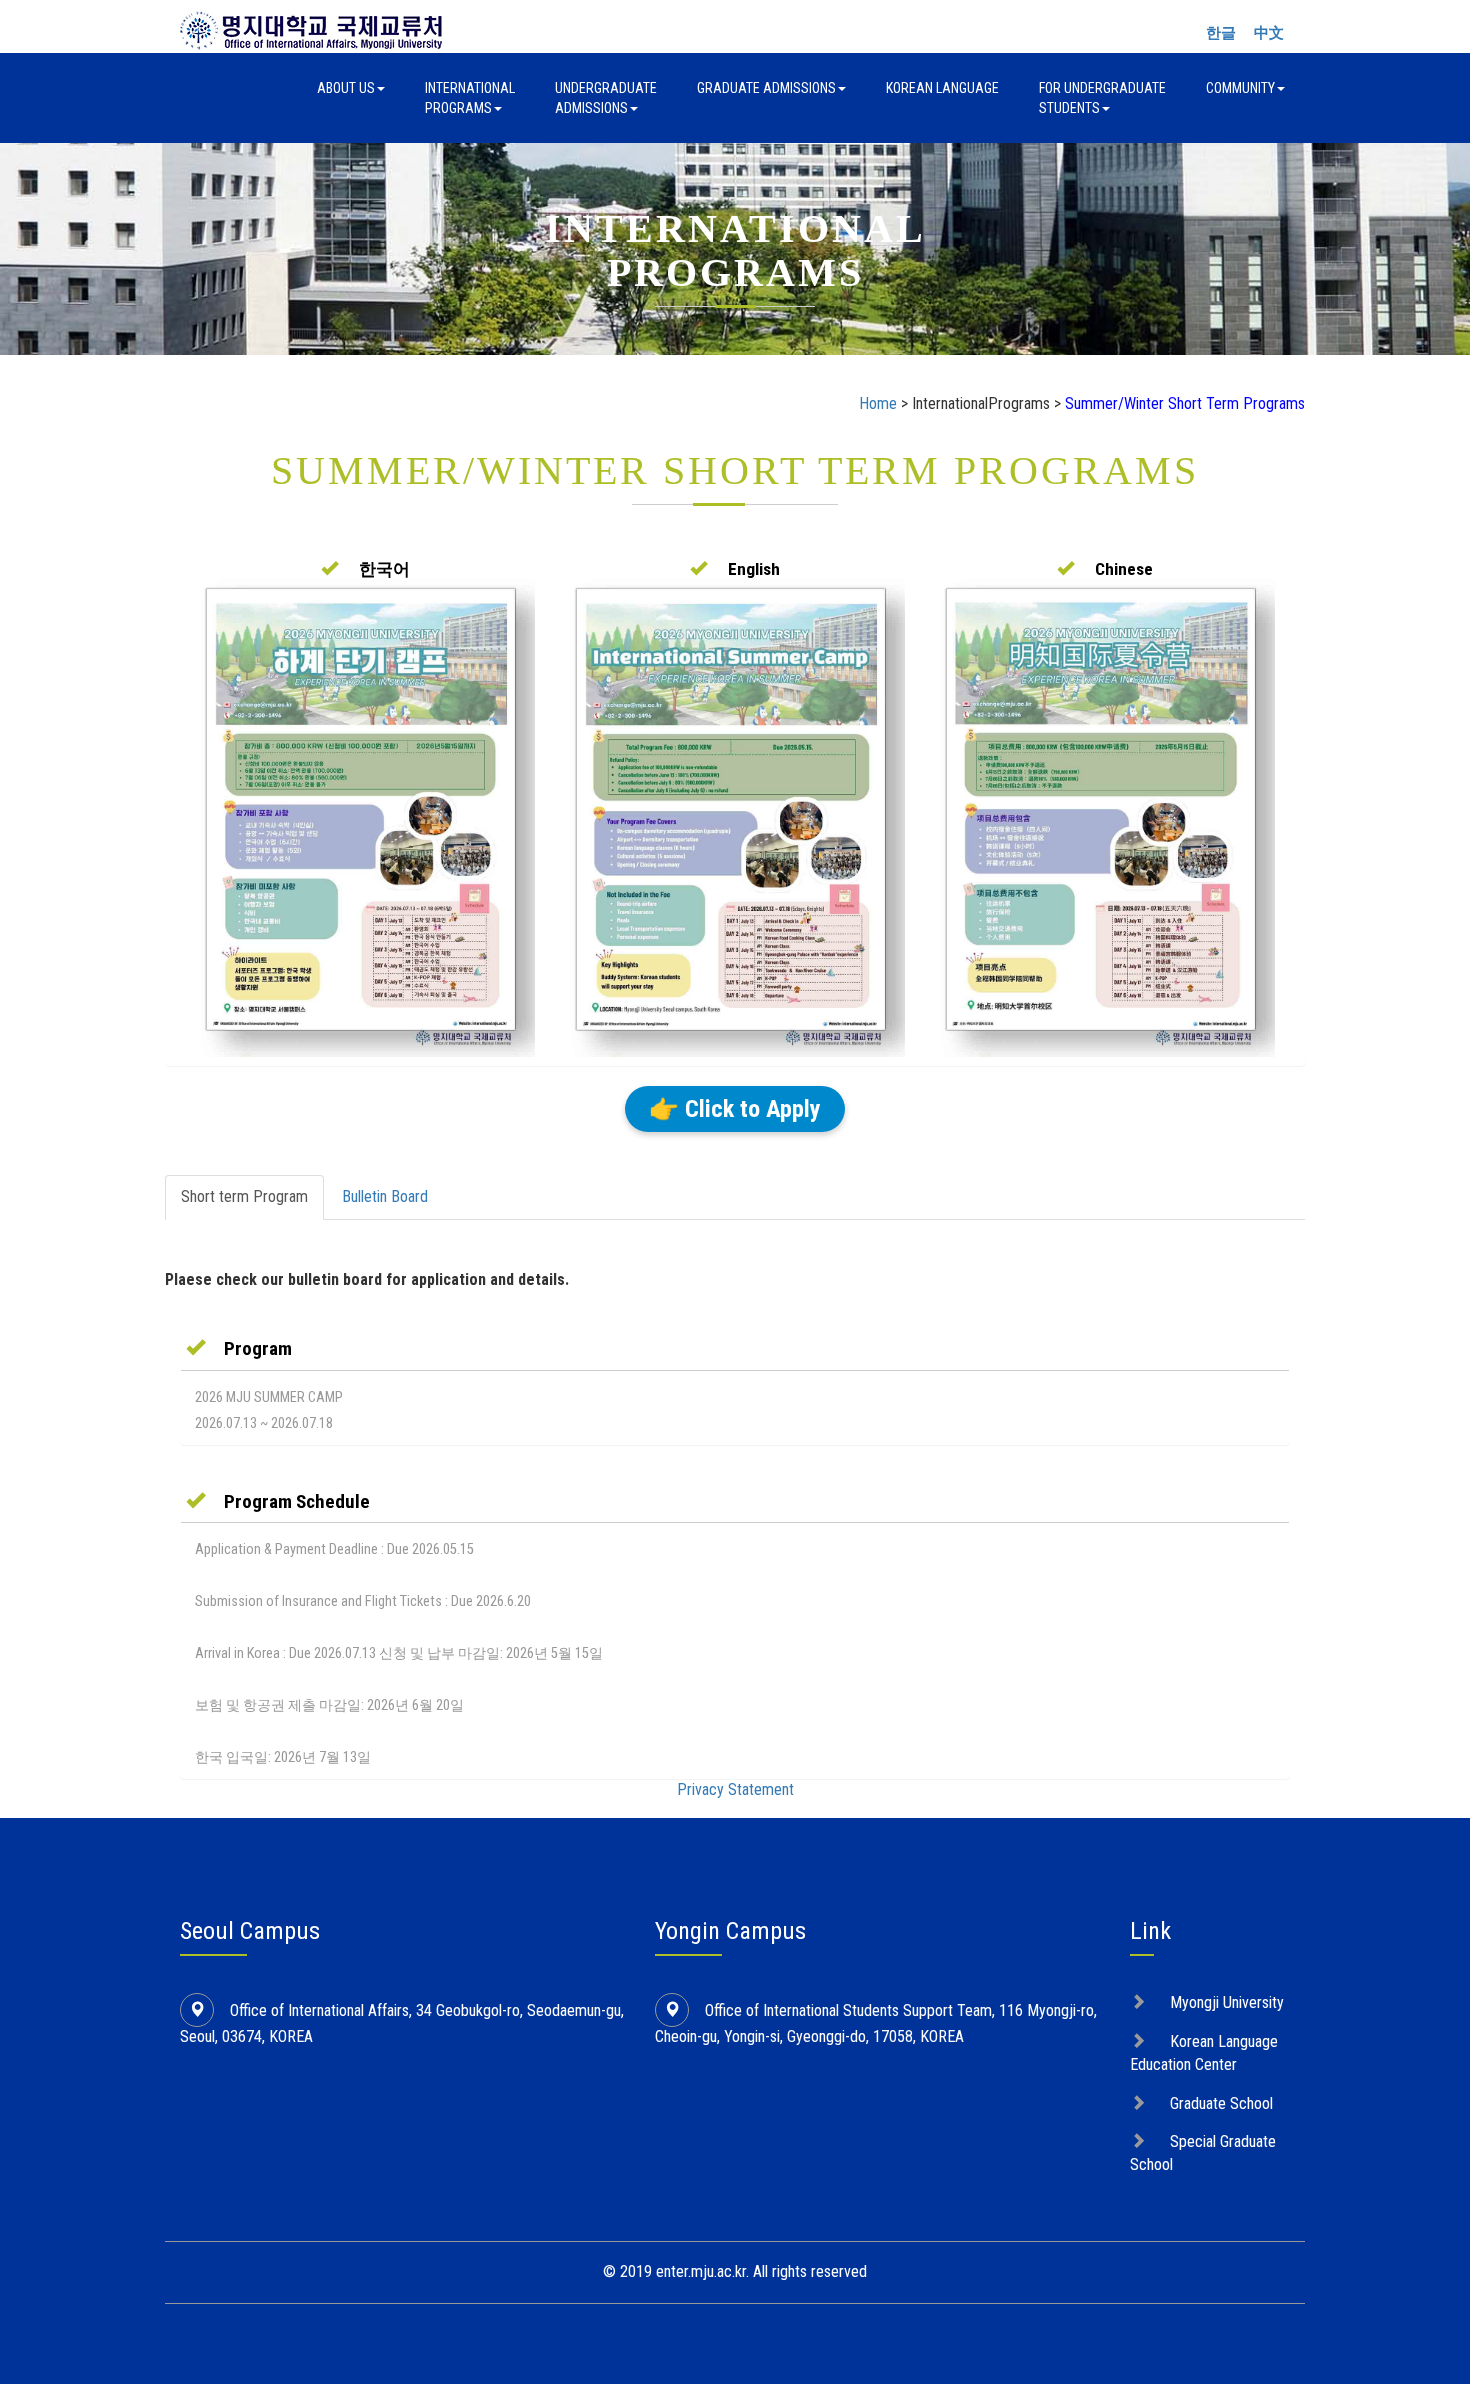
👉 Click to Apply (735, 1109)
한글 (1221, 33)
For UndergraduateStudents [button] (1102, 98)
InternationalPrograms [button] (470, 98)
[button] (365, 569)
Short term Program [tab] (244, 1196)
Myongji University (1227, 2002)
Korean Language (942, 88)
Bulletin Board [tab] (385, 1196)
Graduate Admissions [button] (766, 88)
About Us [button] (346, 88)
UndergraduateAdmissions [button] (606, 98)
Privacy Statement (735, 1789)
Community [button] (1240, 88)
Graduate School (1221, 2103)
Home (878, 403)
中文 (1269, 33)
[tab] (735, 1348)
